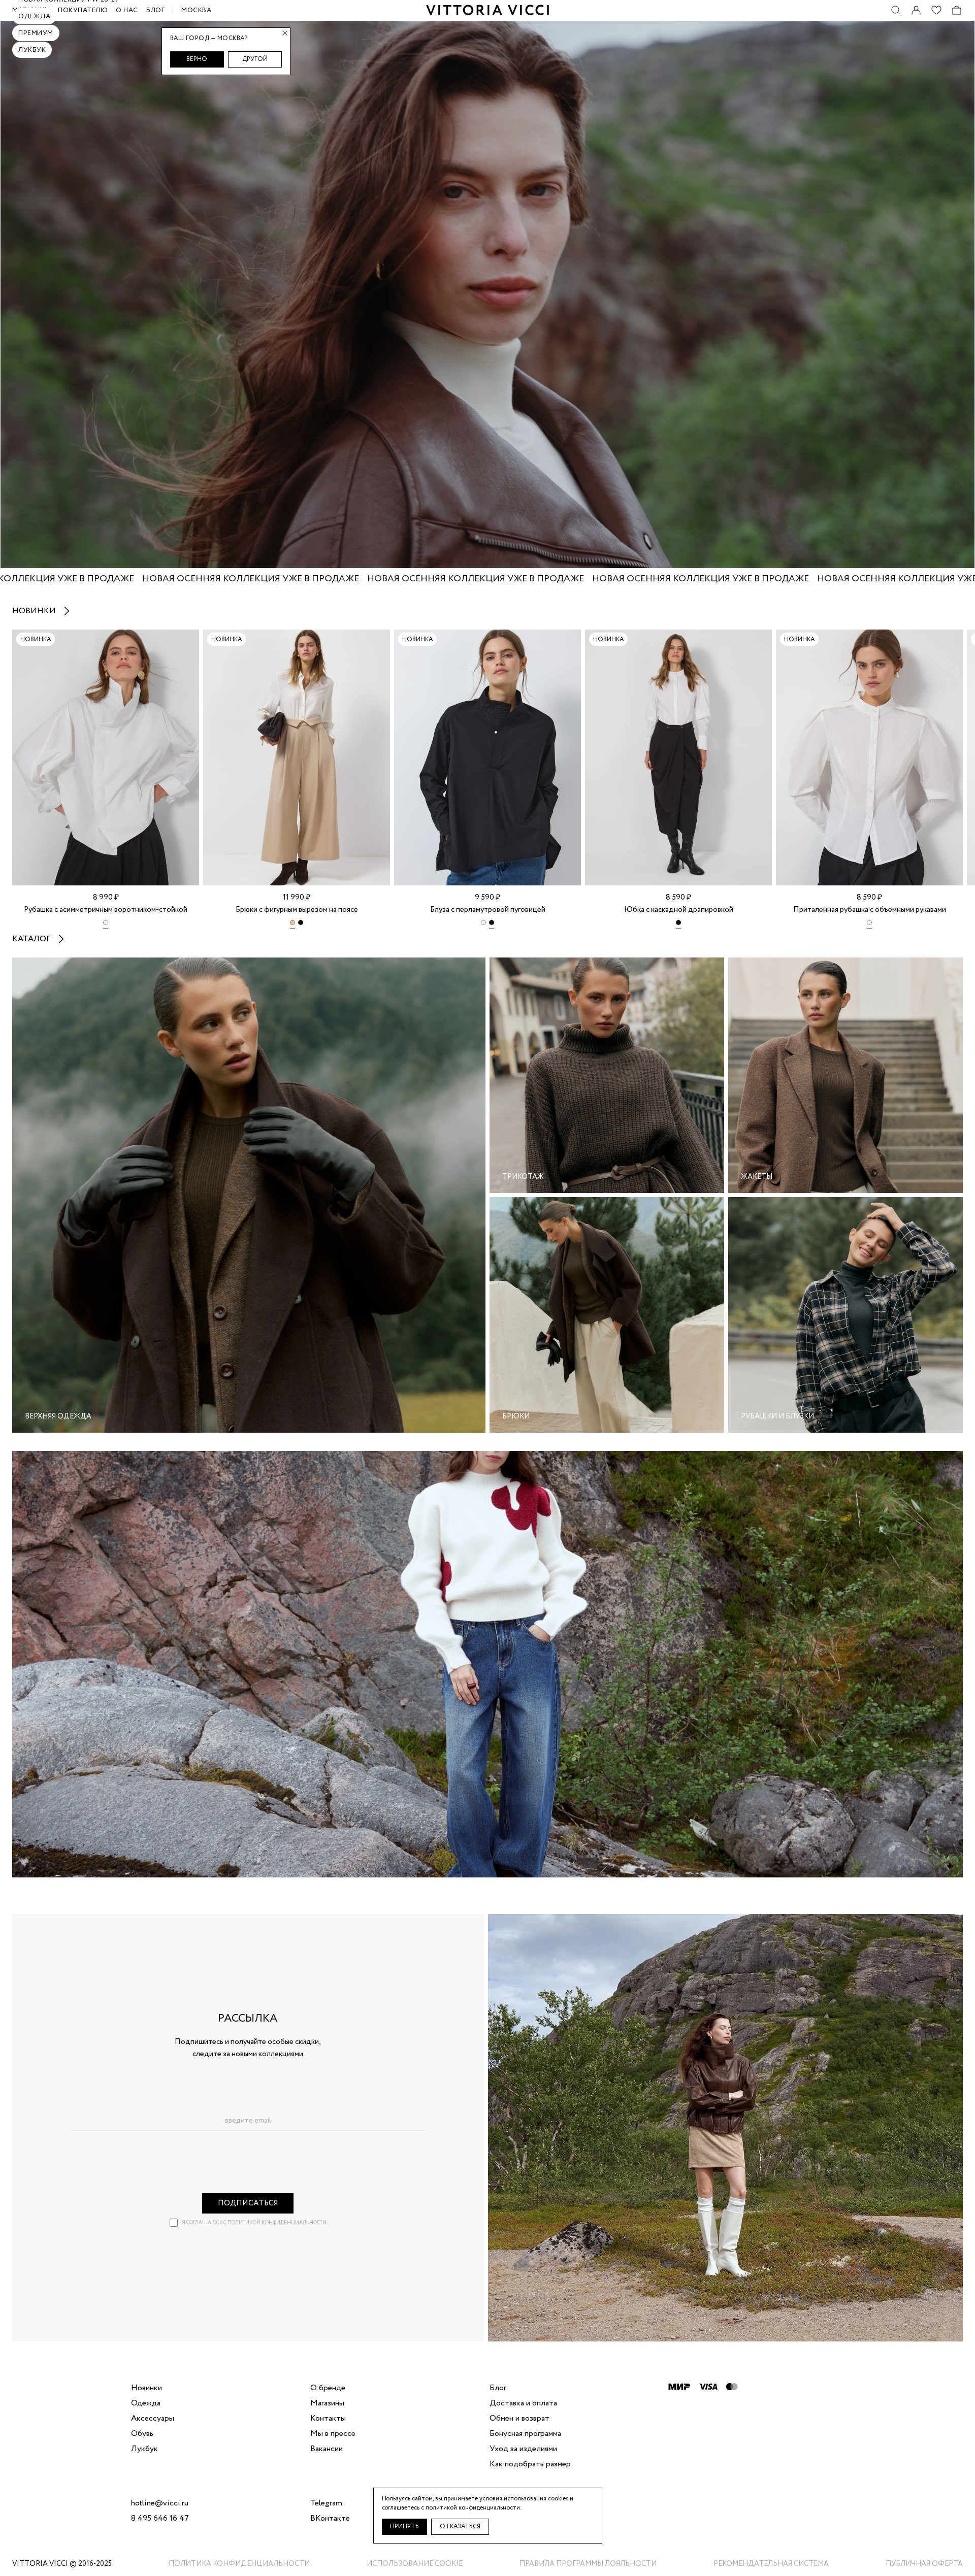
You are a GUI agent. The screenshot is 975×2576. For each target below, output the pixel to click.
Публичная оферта (924, 2564)
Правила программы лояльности (588, 2564)
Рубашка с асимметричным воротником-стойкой (106, 910)
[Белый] (106, 924)
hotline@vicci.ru (160, 2503)
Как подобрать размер (530, 2464)
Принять (404, 2527)
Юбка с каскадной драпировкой (679, 910)
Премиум (36, 33)
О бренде (328, 2388)
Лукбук (32, 50)
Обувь (142, 2434)
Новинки (34, 611)
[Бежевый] (292, 924)
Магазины (327, 2403)
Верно (197, 59)
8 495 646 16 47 (160, 2519)
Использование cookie (415, 2564)
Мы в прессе (333, 2434)
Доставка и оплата (523, 2403)
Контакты (328, 2419)
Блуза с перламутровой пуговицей (488, 910)
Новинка (36, 639)
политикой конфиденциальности (277, 2223)
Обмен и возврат (519, 2419)
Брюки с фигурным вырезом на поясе (297, 910)
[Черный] (301, 924)
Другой (255, 59)
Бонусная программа (525, 2434)
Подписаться (248, 2203)
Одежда (34, 16)
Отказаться (460, 2527)
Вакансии (327, 2449)
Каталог (31, 939)
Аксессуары (153, 2419)
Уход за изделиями (523, 2449)
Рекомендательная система (771, 2564)
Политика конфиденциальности (239, 2564)
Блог (155, 10)
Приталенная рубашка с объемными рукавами (870, 910)
